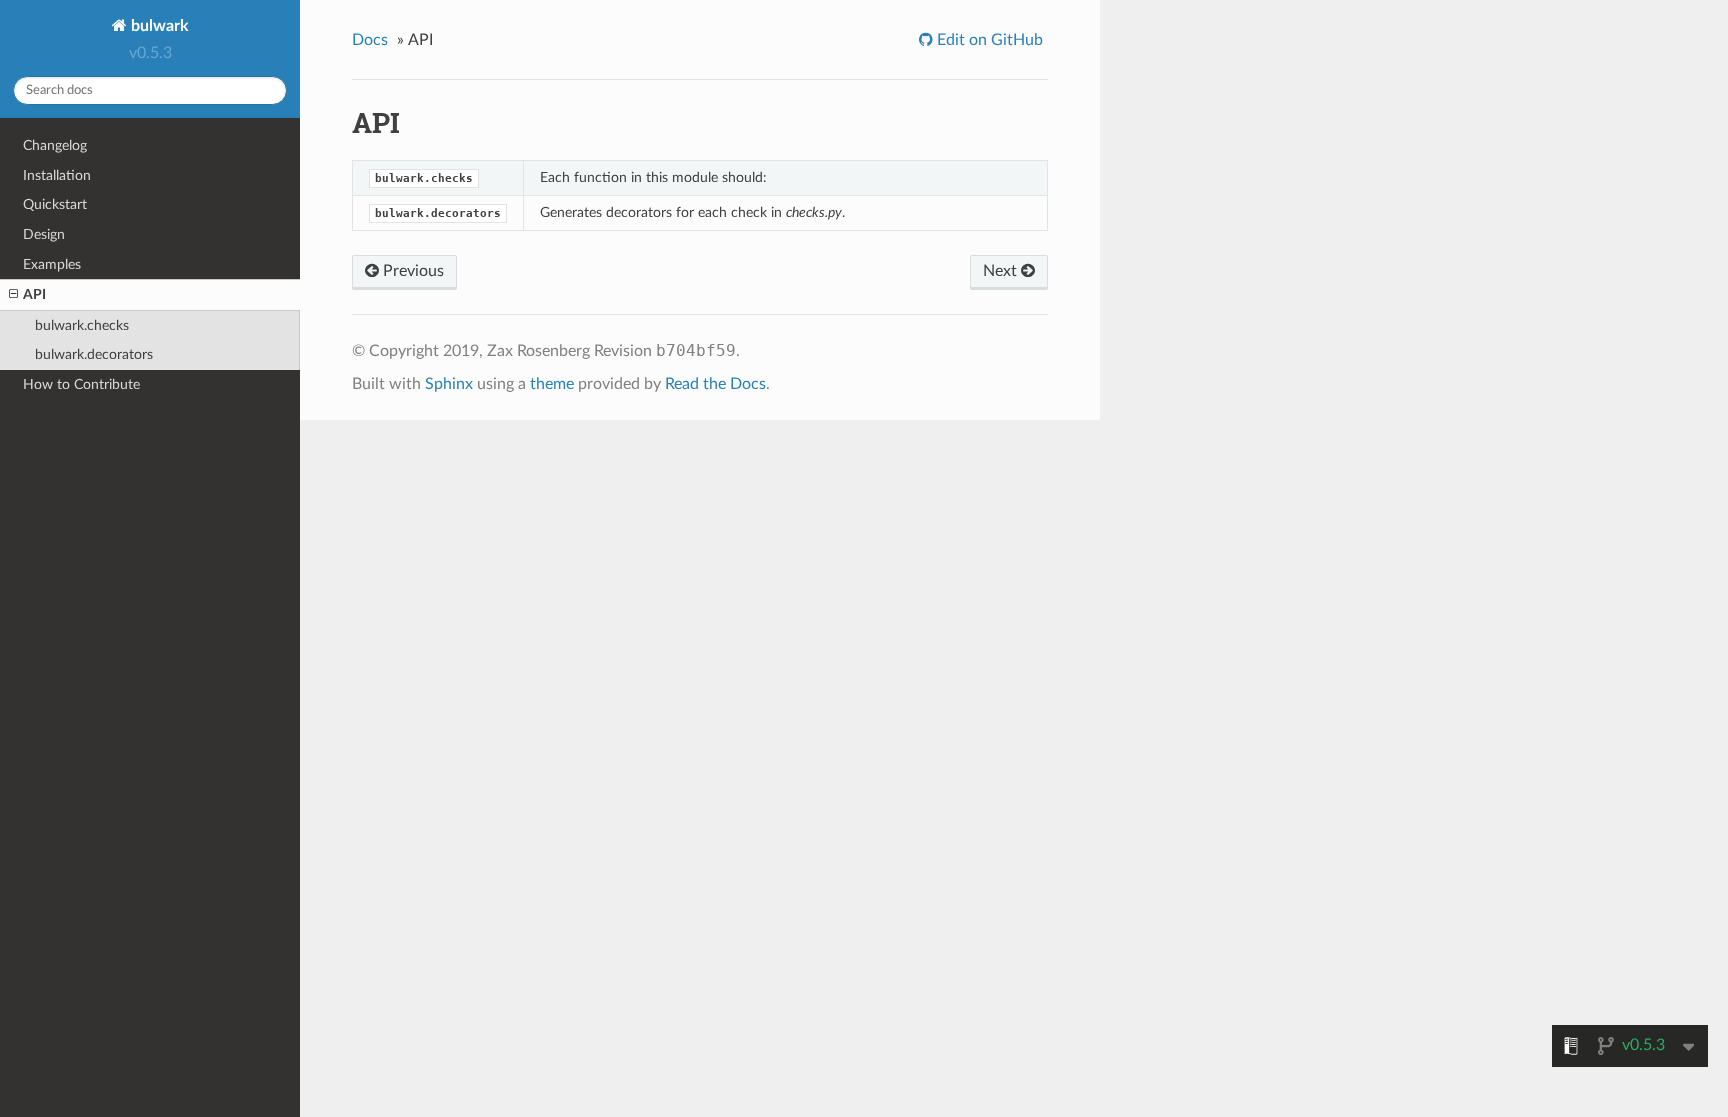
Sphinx (449, 384)
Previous (411, 271)
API (34, 294)
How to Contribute (81, 384)
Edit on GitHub (988, 40)
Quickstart (55, 204)
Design (44, 234)
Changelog (55, 145)
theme (552, 384)
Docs (370, 40)
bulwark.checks (82, 325)
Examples (52, 264)
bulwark (158, 26)
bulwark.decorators (94, 354)
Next (1002, 271)
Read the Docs (715, 384)
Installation (57, 175)
